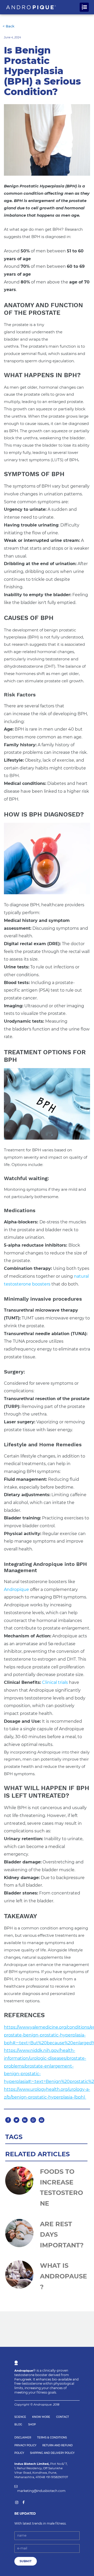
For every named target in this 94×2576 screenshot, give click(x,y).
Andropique (16, 1589)
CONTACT (63, 2417)
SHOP (32, 2424)
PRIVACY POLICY (25, 2445)
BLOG (18, 2424)
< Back (8, 26)
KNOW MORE (41, 2417)
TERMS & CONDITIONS (52, 2438)
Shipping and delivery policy (52, 2453)
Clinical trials (55, 1682)
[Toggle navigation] (84, 7)
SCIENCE (20, 2417)
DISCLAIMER (23, 2438)
